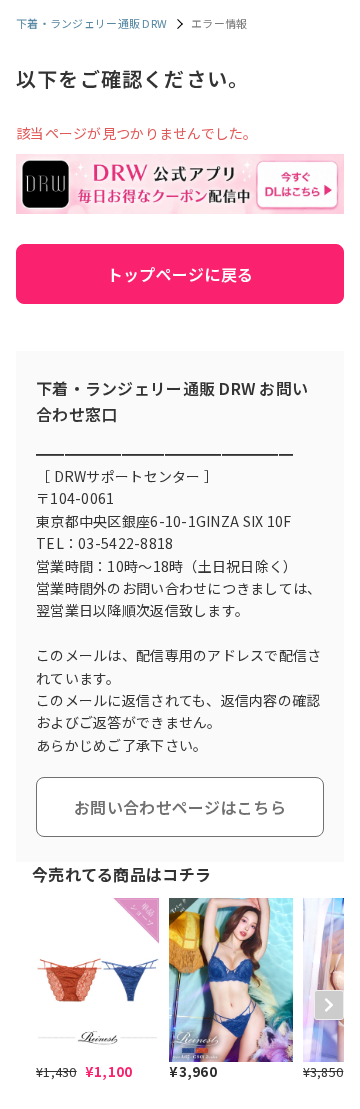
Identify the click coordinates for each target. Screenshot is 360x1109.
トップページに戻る (180, 274)
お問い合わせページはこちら (180, 807)
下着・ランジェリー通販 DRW (91, 23)
